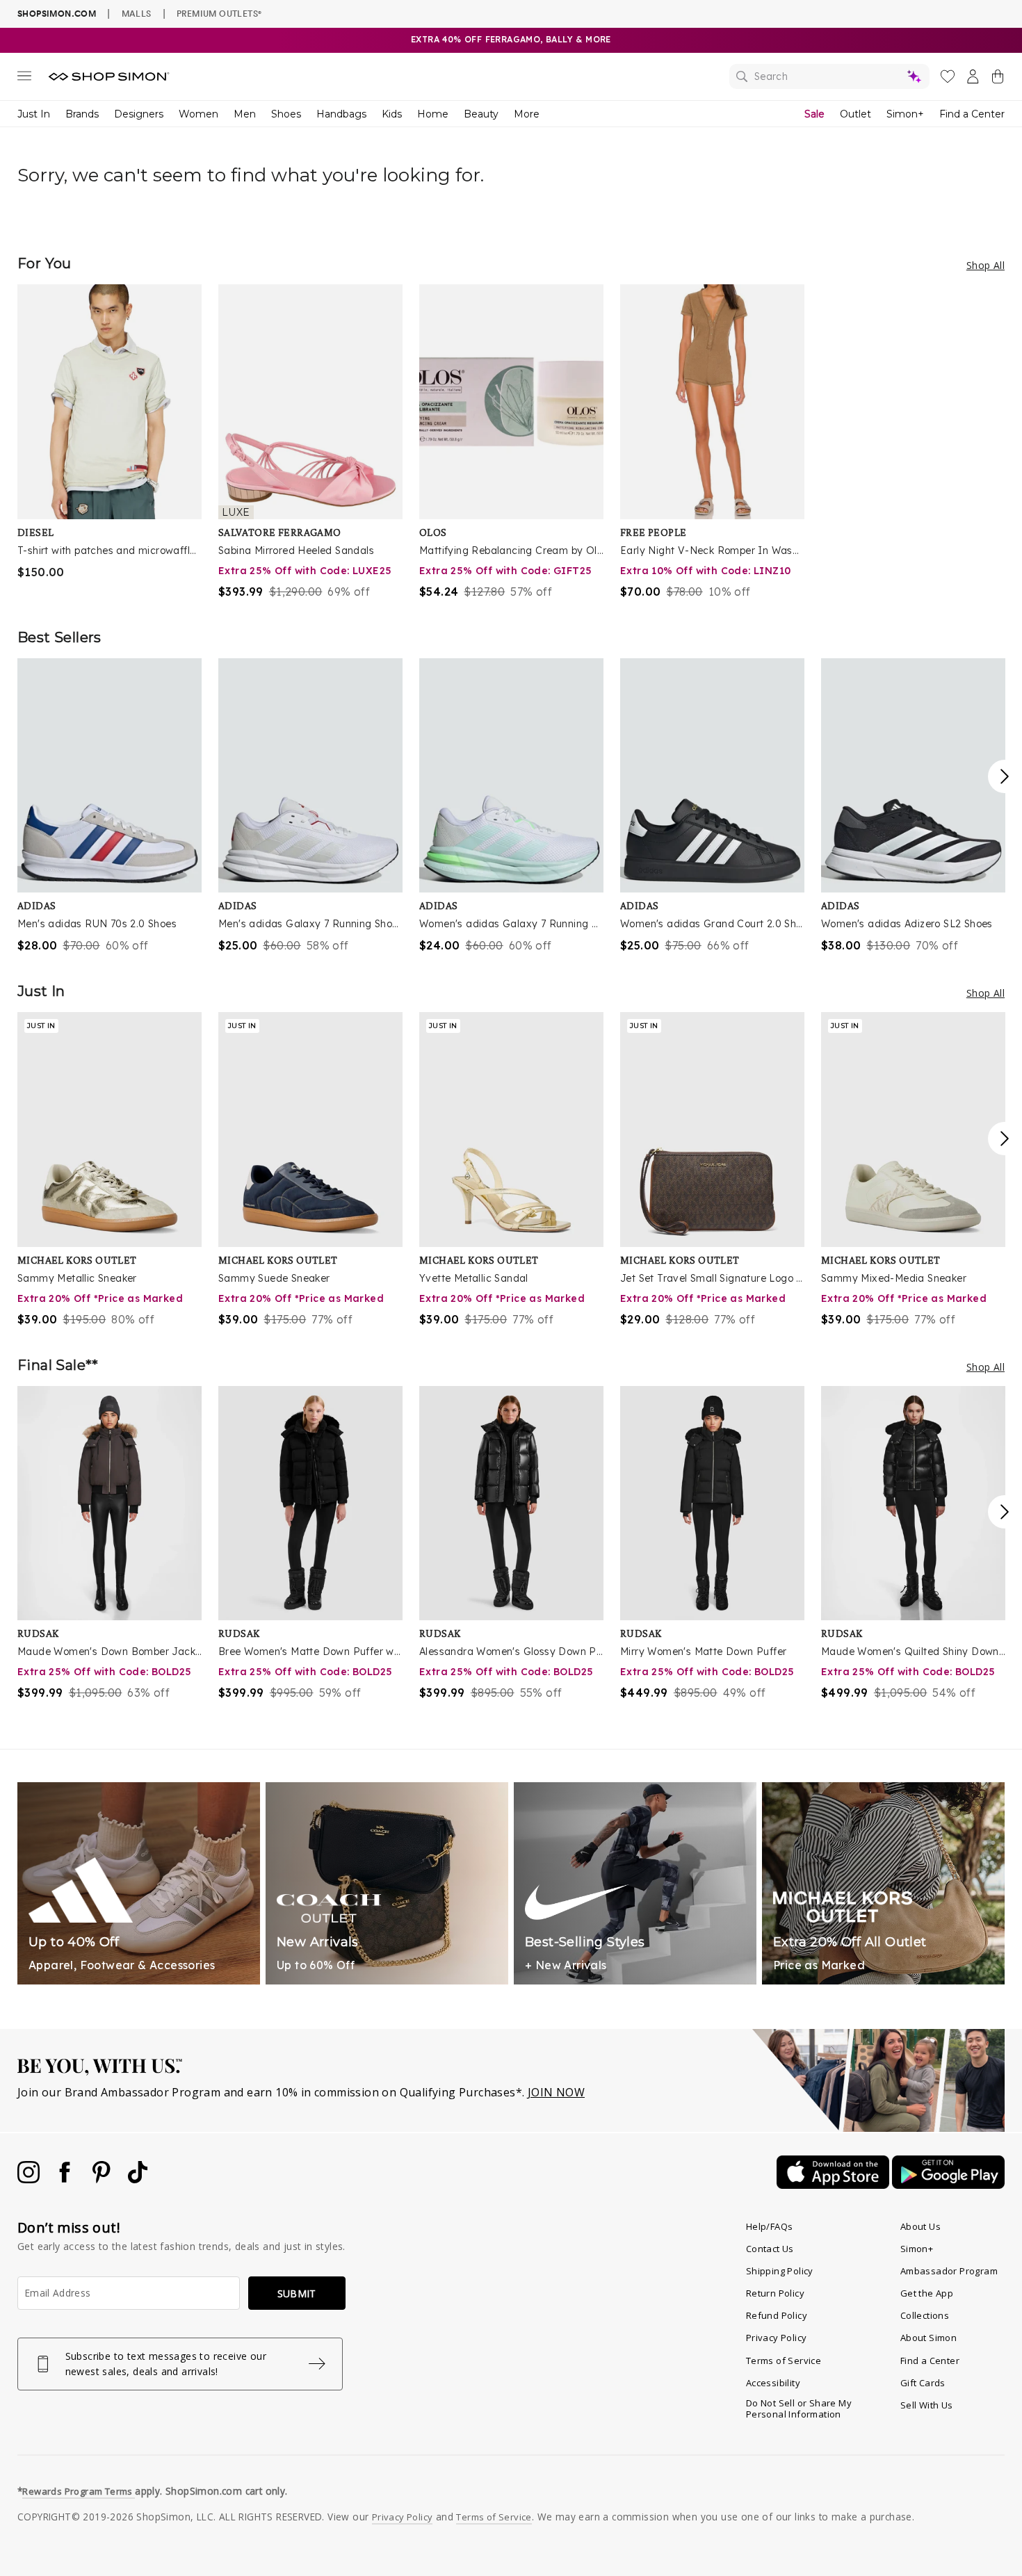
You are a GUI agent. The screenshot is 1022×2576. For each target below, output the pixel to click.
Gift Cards (923, 2383)
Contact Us (770, 2249)
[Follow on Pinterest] (103, 2179)
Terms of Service (784, 2361)
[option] (109, 432)
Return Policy (775, 2293)
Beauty (481, 114)
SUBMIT (297, 2293)
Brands (82, 114)
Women (198, 114)
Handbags (341, 114)
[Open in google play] (948, 2185)
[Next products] (1005, 776)
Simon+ (905, 114)
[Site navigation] (24, 79)
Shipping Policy (780, 2271)
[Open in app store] (834, 2185)
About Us (920, 2226)
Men (245, 114)
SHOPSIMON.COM (57, 14)
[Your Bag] (998, 79)
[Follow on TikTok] (138, 2179)
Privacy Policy (777, 2338)
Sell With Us (927, 2405)
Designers (139, 114)
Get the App (927, 2293)
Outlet (855, 114)
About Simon (928, 2338)
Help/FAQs (770, 2226)
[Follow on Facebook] (66, 2179)
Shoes (286, 114)
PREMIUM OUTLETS (219, 13)
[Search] (829, 76)
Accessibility (773, 2383)
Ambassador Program (949, 2271)
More (527, 114)
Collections (925, 2315)
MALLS (137, 13)
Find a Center (972, 114)
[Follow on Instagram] (30, 2179)
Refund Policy (777, 2315)
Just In (34, 114)
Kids (392, 114)
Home (433, 114)
